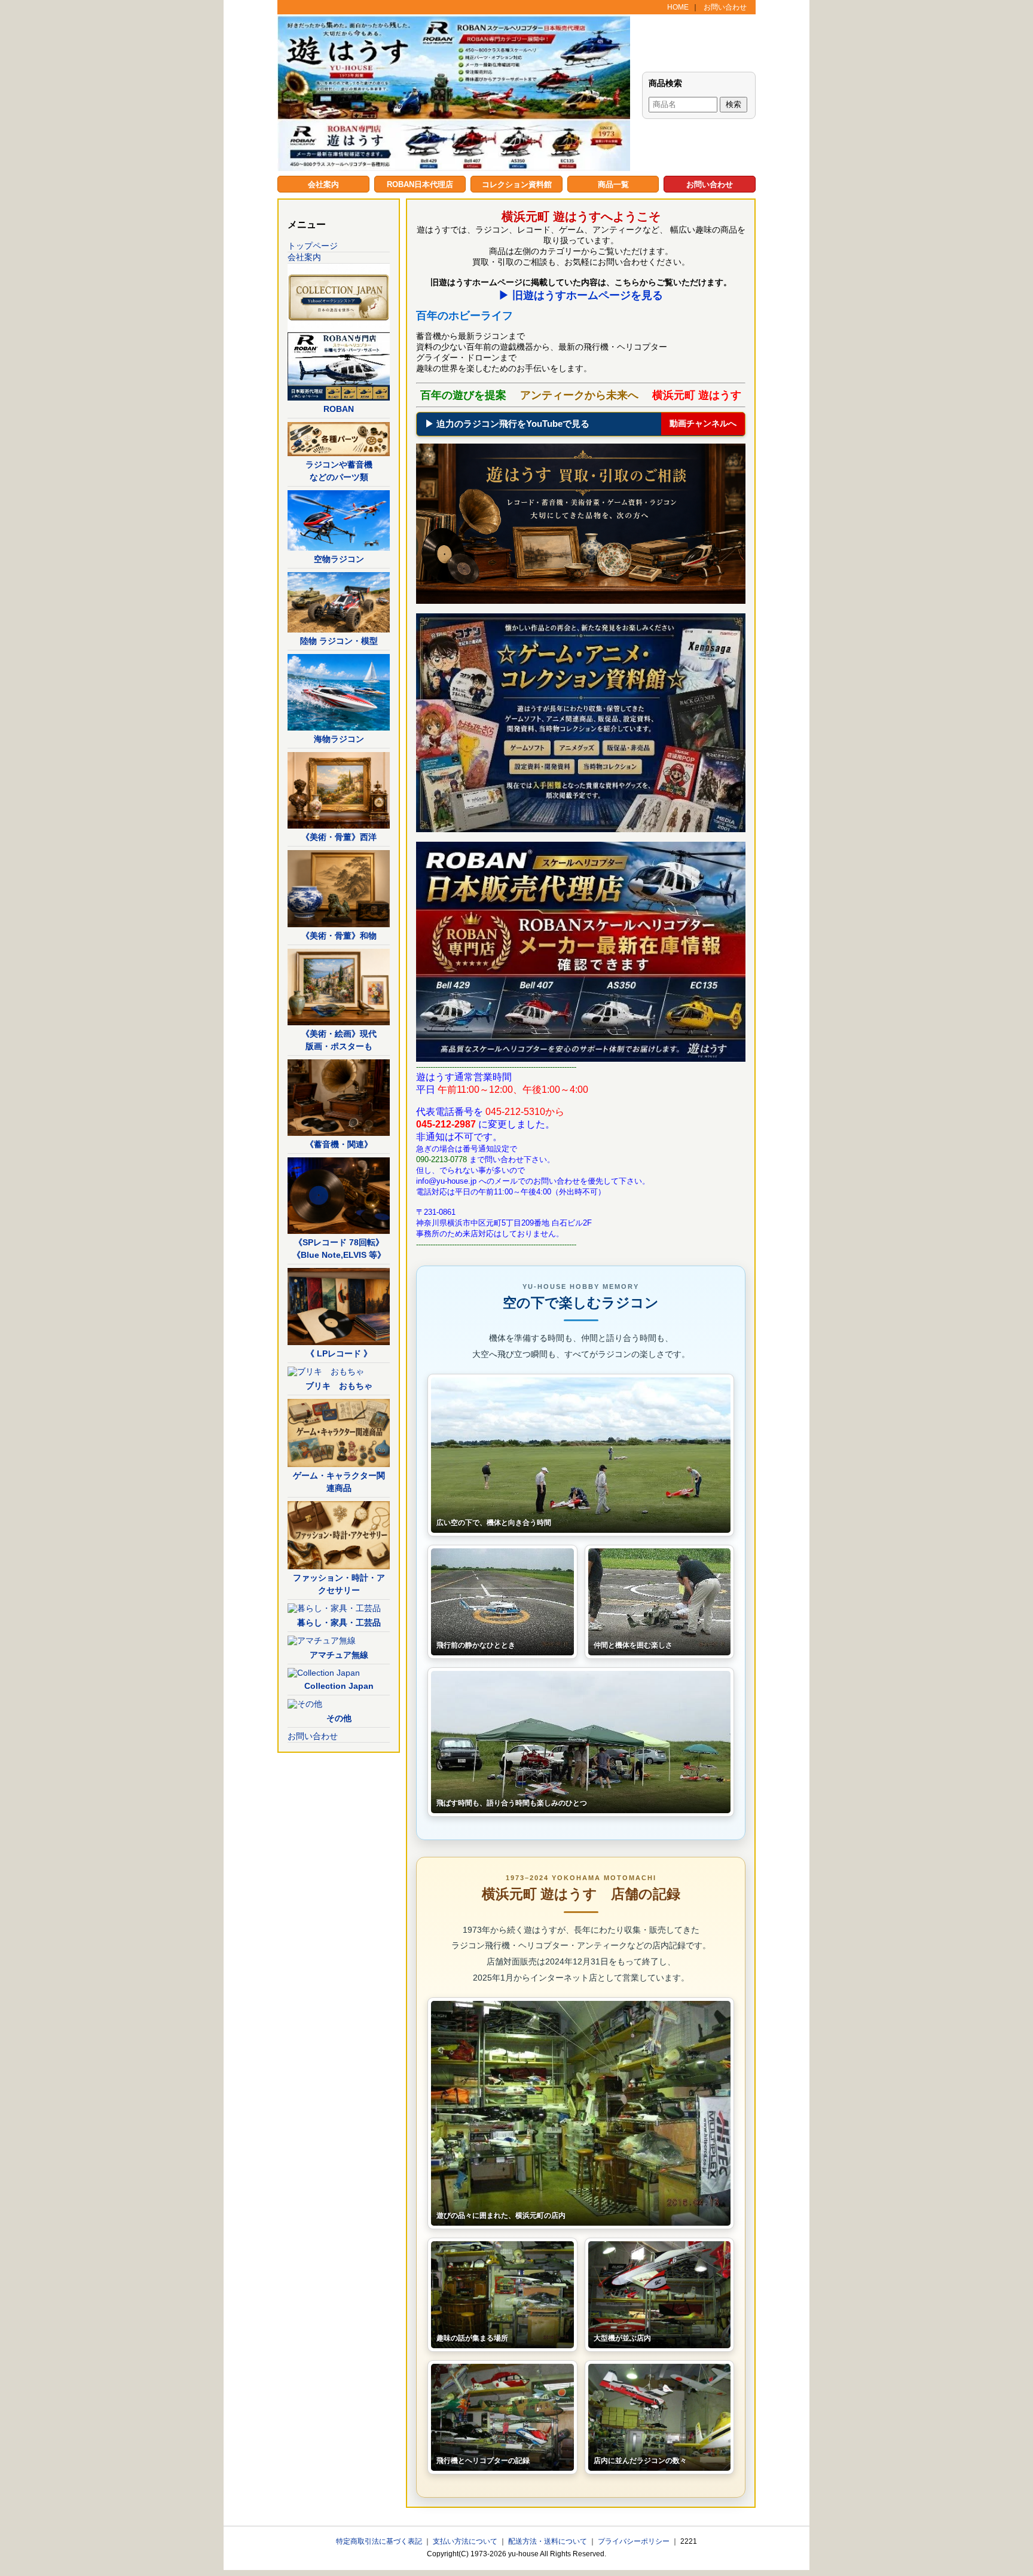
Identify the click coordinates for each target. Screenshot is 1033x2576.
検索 (734, 104)
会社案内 (323, 184)
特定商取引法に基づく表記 (380, 2541)
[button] (581, 1455)
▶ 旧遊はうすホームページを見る (581, 295)
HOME (678, 7)
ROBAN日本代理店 (420, 184)
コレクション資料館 (517, 184)
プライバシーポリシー (635, 2541)
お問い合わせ (725, 7)
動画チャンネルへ (703, 423)
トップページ (313, 246)
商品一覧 (613, 184)
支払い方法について (466, 2541)
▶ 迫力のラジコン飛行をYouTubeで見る (507, 424)
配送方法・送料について (548, 2541)
